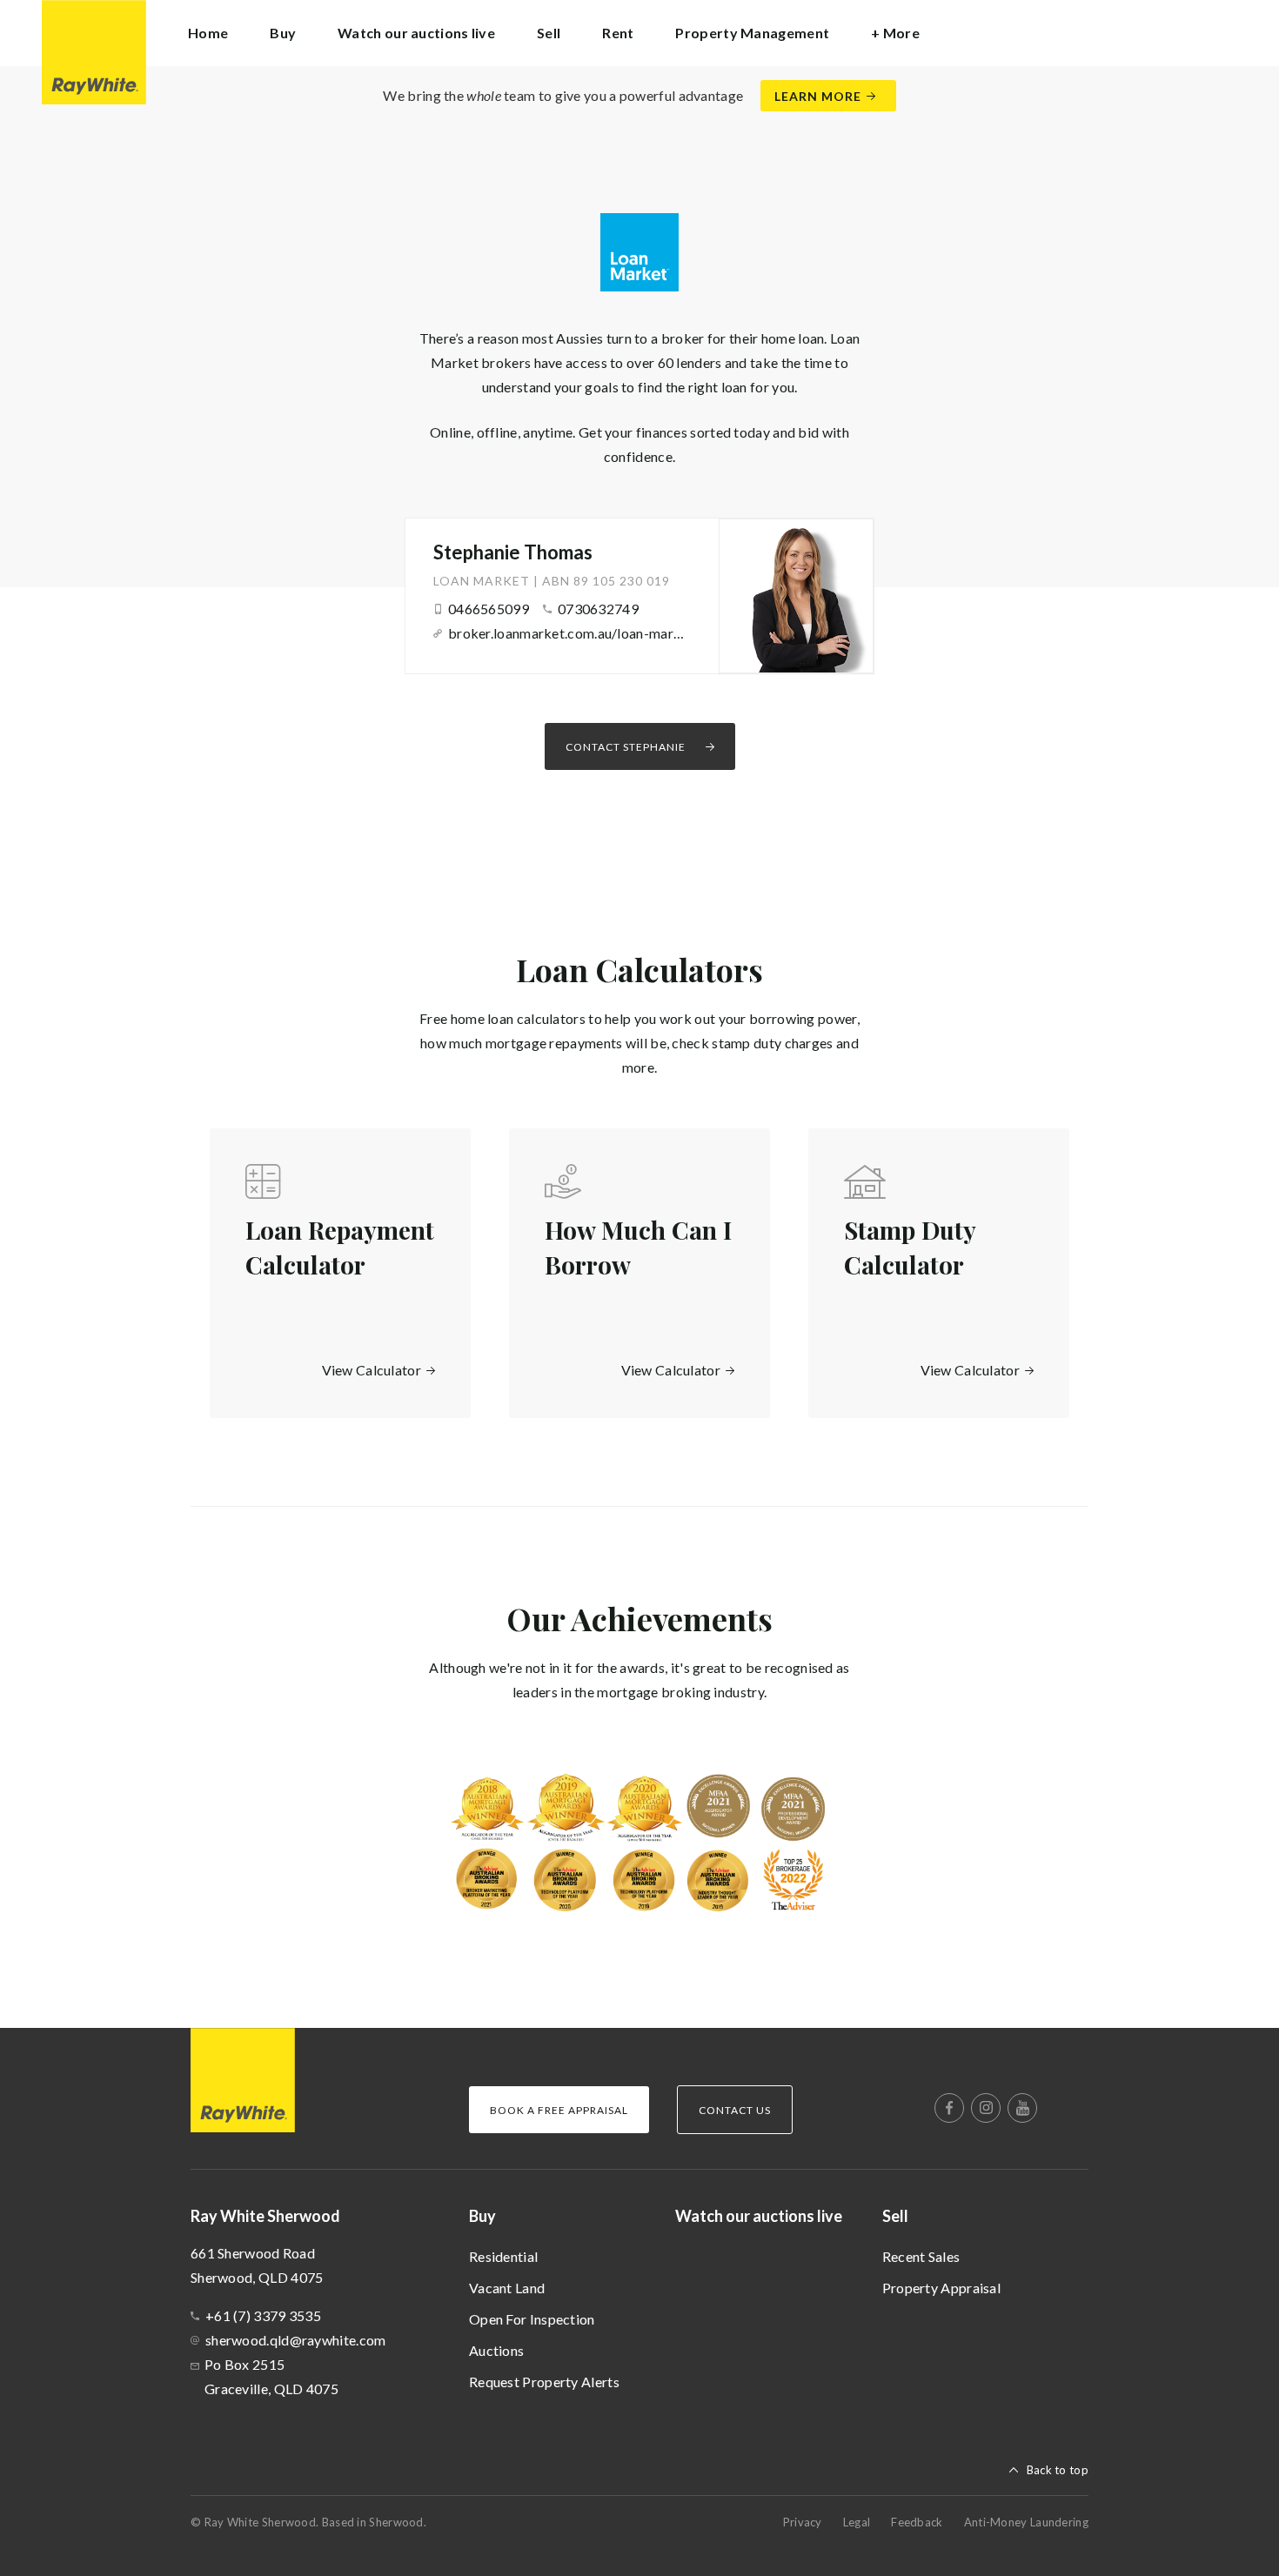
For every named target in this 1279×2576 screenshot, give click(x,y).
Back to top (1058, 2470)
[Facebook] (949, 2108)
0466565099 (489, 609)
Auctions (496, 2350)
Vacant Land (507, 2288)
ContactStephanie (626, 747)
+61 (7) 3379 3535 (263, 2315)
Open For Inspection (532, 2319)
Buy (482, 2216)
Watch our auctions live (416, 33)
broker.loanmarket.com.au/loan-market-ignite (567, 633)
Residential (503, 2256)
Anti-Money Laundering (1026, 2522)
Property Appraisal (941, 2288)
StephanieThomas (513, 552)
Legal (857, 2522)
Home (208, 33)
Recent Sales (921, 2256)
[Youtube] (1022, 2108)
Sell (895, 2216)
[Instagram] (986, 2108)
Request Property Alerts (544, 2382)
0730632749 (598, 609)
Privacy (803, 2522)
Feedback (917, 2522)
